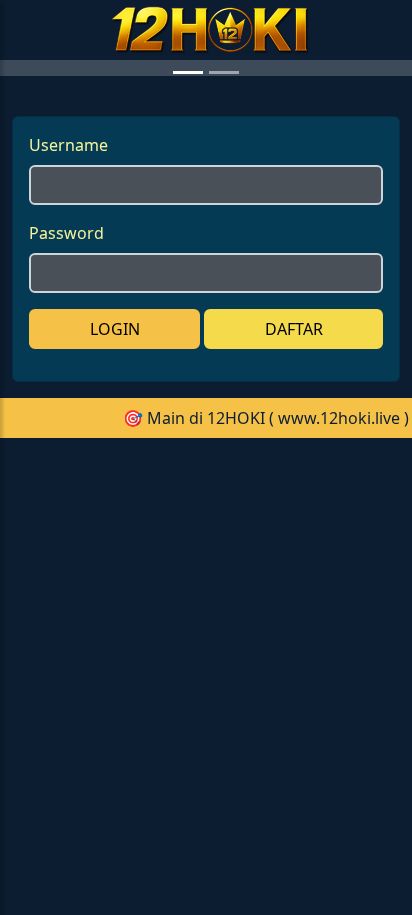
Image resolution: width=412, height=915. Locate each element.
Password (66, 412)
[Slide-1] (224, 251)
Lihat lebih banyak (317, 773)
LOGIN (115, 508)
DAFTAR (294, 508)
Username (68, 324)
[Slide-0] (188, 251)
